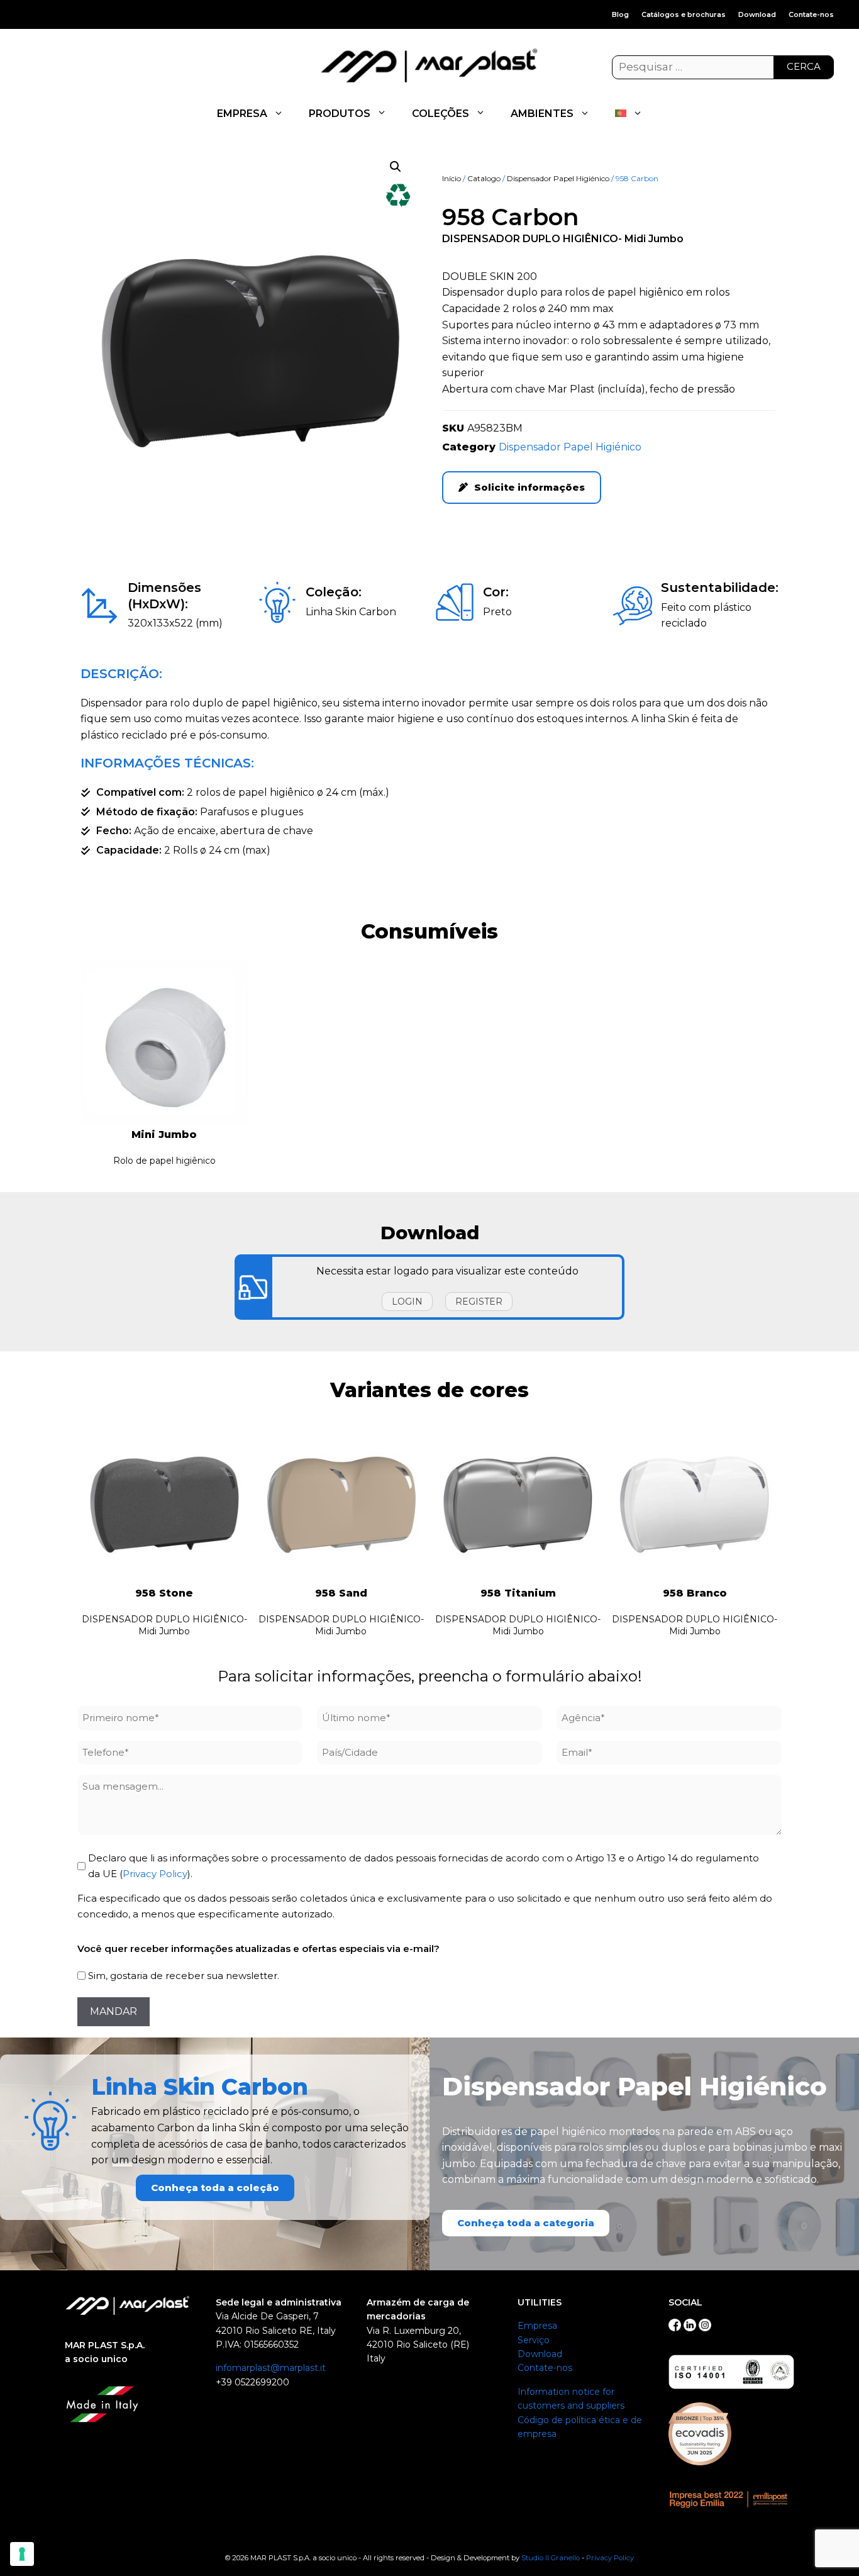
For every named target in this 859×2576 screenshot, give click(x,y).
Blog (620, 14)
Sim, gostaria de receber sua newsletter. (184, 1976)
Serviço (534, 2340)
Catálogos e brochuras (684, 14)
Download (757, 14)
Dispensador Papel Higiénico (558, 178)
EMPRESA (242, 114)
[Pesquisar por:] (723, 67)
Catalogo (484, 178)
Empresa (537, 2326)
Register (479, 1302)
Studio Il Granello (551, 2558)
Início (452, 178)
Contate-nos (811, 14)
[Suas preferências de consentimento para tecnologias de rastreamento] (22, 2554)
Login (407, 1302)
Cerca (804, 66)
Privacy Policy (155, 1874)
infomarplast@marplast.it (271, 2368)
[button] (396, 167)
